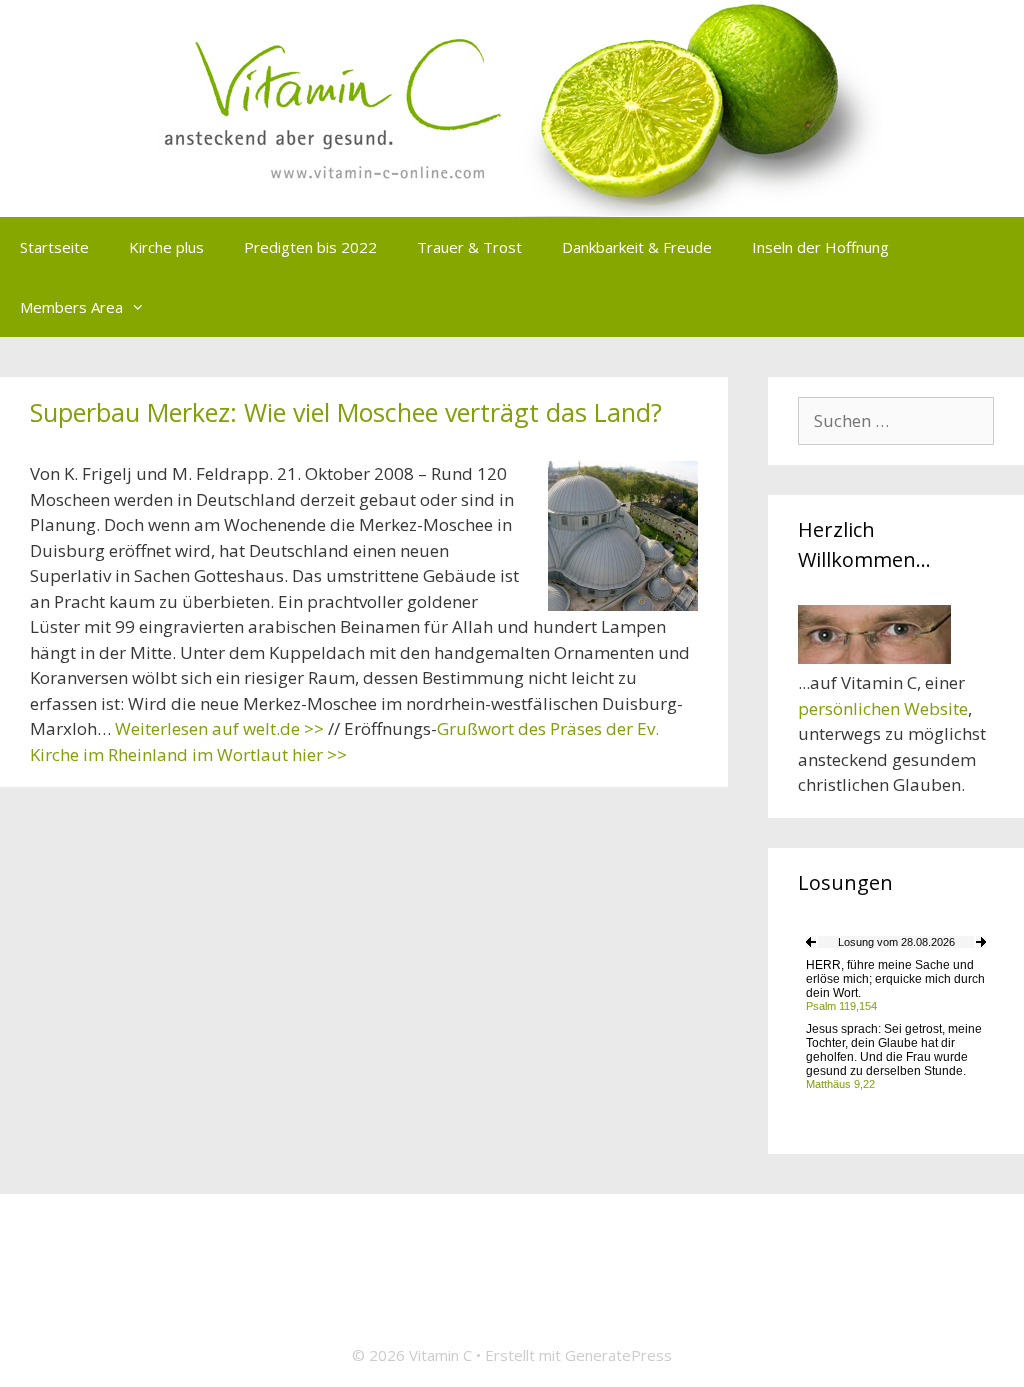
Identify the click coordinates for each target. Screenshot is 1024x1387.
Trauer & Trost (469, 247)
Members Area (71, 307)
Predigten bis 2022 (310, 247)
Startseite (54, 247)
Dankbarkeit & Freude (637, 247)
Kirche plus (166, 247)
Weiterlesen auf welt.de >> (219, 728)
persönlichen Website (883, 708)
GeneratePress (618, 1355)
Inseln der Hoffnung (820, 247)
